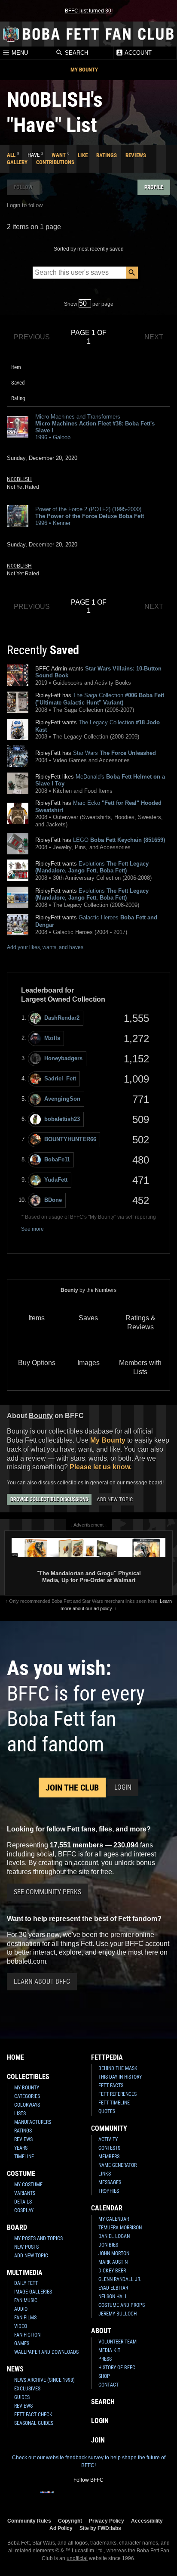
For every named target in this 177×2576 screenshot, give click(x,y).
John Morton (114, 2253)
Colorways (27, 2105)
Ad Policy (61, 2528)
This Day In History (120, 2077)
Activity (108, 2139)
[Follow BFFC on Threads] (116, 2498)
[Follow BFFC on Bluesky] (130, 2498)
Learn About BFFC (42, 1982)
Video (21, 2326)
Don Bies (108, 2245)
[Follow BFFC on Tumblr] (88, 2498)
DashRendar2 (62, 1018)
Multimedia (25, 2273)
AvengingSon (62, 1099)
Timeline (24, 2157)
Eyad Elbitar (113, 2288)
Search (76, 53)
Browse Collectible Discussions (49, 1499)
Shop (104, 2376)
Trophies (109, 2191)
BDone (53, 1200)
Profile (154, 187)
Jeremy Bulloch (117, 2314)
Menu (19, 53)
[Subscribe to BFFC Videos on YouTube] (102, 2498)
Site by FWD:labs (100, 2528)
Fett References (117, 2094)
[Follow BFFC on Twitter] (75, 2498)
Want (59, 155)
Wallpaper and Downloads (46, 2352)
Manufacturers (33, 2122)
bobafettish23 (62, 1119)
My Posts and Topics (38, 2238)
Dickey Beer (112, 2271)
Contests (109, 2148)
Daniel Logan (114, 2236)
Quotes (107, 2111)
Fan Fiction (27, 2335)
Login (123, 1787)
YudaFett (56, 1180)
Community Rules (29, 2521)
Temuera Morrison (120, 2228)
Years (21, 2148)
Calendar (107, 2208)
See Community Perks (47, 1892)
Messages (110, 2182)
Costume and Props (122, 2305)
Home (15, 2057)
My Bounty (84, 70)
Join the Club (72, 1788)
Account (137, 53)
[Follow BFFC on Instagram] (61, 2498)
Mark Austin (113, 2262)
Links (105, 2174)
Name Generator (117, 2165)
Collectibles (28, 2077)
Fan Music (26, 2300)
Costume (21, 2174)
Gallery (17, 162)
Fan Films (25, 2318)
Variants (25, 2193)
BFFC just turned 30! (89, 11)
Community (109, 2128)
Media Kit (109, 2350)
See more (32, 1229)
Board (17, 2227)
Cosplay (24, 2210)
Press (105, 2359)
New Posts (26, 2247)
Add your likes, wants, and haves (45, 947)
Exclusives (27, 2389)
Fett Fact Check (33, 2415)
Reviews (136, 155)
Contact (108, 2385)
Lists (20, 2114)
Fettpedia (107, 2057)
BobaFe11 (57, 1159)
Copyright (70, 2521)
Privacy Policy (107, 2521)
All (11, 155)
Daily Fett (26, 2283)
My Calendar (114, 2219)
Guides (22, 2397)
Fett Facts (111, 2086)
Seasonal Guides (34, 2423)
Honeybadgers (63, 1058)
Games (22, 2343)
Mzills (52, 1038)
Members (109, 2157)
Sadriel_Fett (60, 1079)
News (15, 2369)
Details (23, 2202)
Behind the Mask (118, 2068)
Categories (27, 2096)
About (101, 2331)
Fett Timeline (114, 2103)
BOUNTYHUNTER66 (70, 1139)
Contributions (55, 162)
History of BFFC (117, 2368)
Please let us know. (101, 1467)
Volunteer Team (117, 2342)
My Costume (28, 2185)
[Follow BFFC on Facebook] (47, 2498)
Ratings (107, 155)
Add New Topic (115, 1499)
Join (98, 2440)
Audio (21, 2309)
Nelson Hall (113, 2297)
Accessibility (147, 2521)
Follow (23, 187)
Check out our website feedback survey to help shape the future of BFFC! (89, 2461)
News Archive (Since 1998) (44, 2380)
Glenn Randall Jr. (120, 2279)
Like (83, 155)
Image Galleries (33, 2292)
